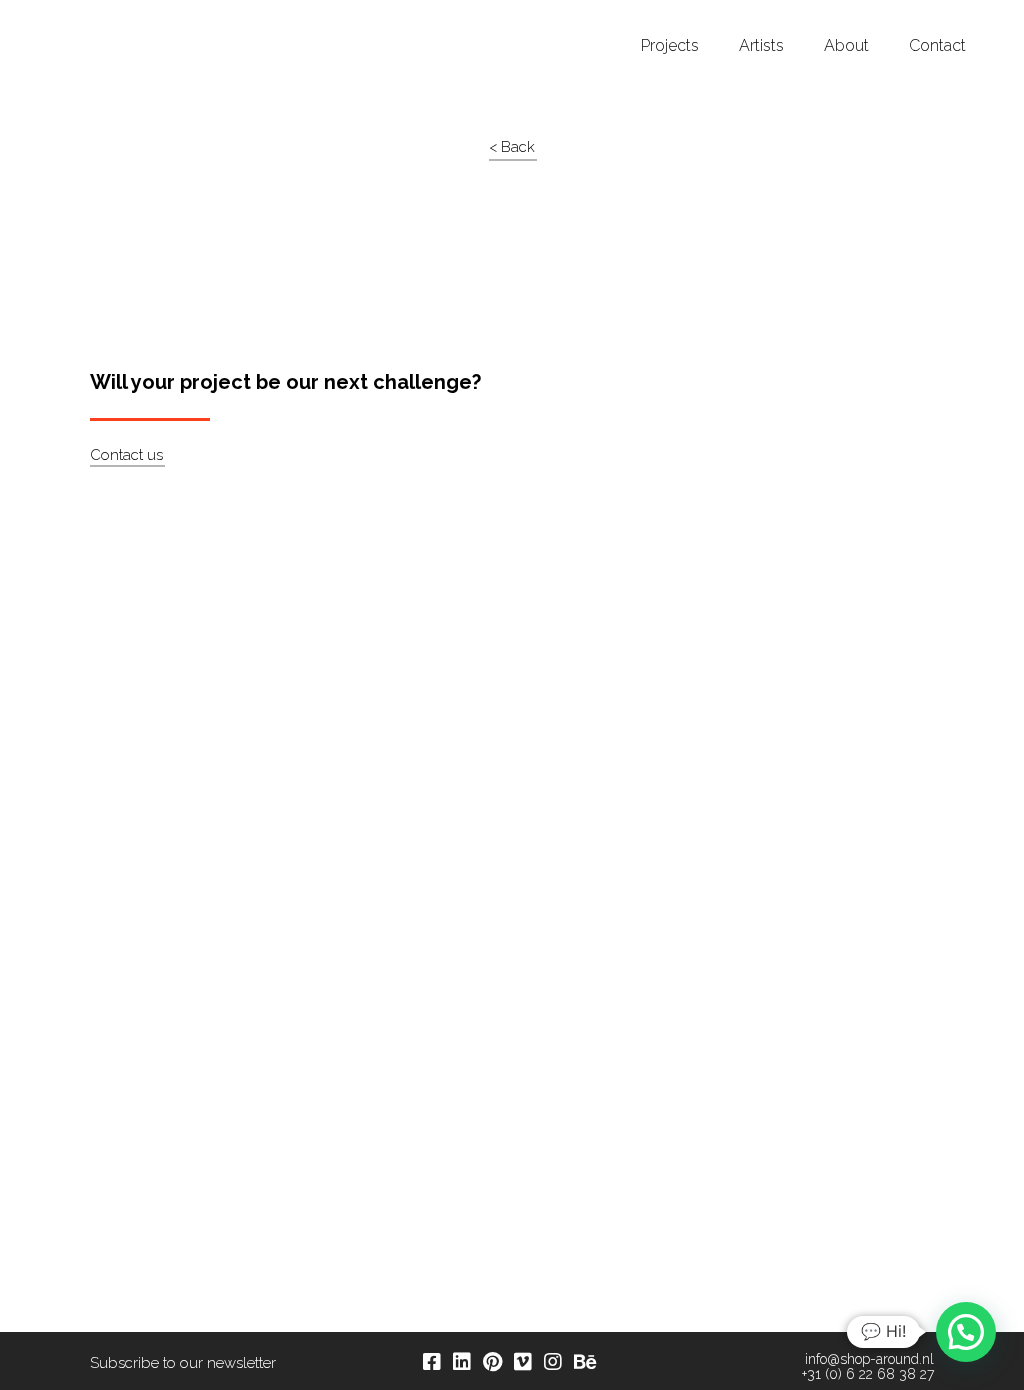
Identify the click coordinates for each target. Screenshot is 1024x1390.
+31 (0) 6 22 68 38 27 (868, 1374)
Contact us (126, 455)
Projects (670, 46)
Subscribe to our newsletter (183, 1363)
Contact (937, 46)
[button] (966, 1332)
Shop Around (92, 19)
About (846, 46)
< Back (512, 147)
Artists (761, 46)
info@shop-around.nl (869, 1359)
